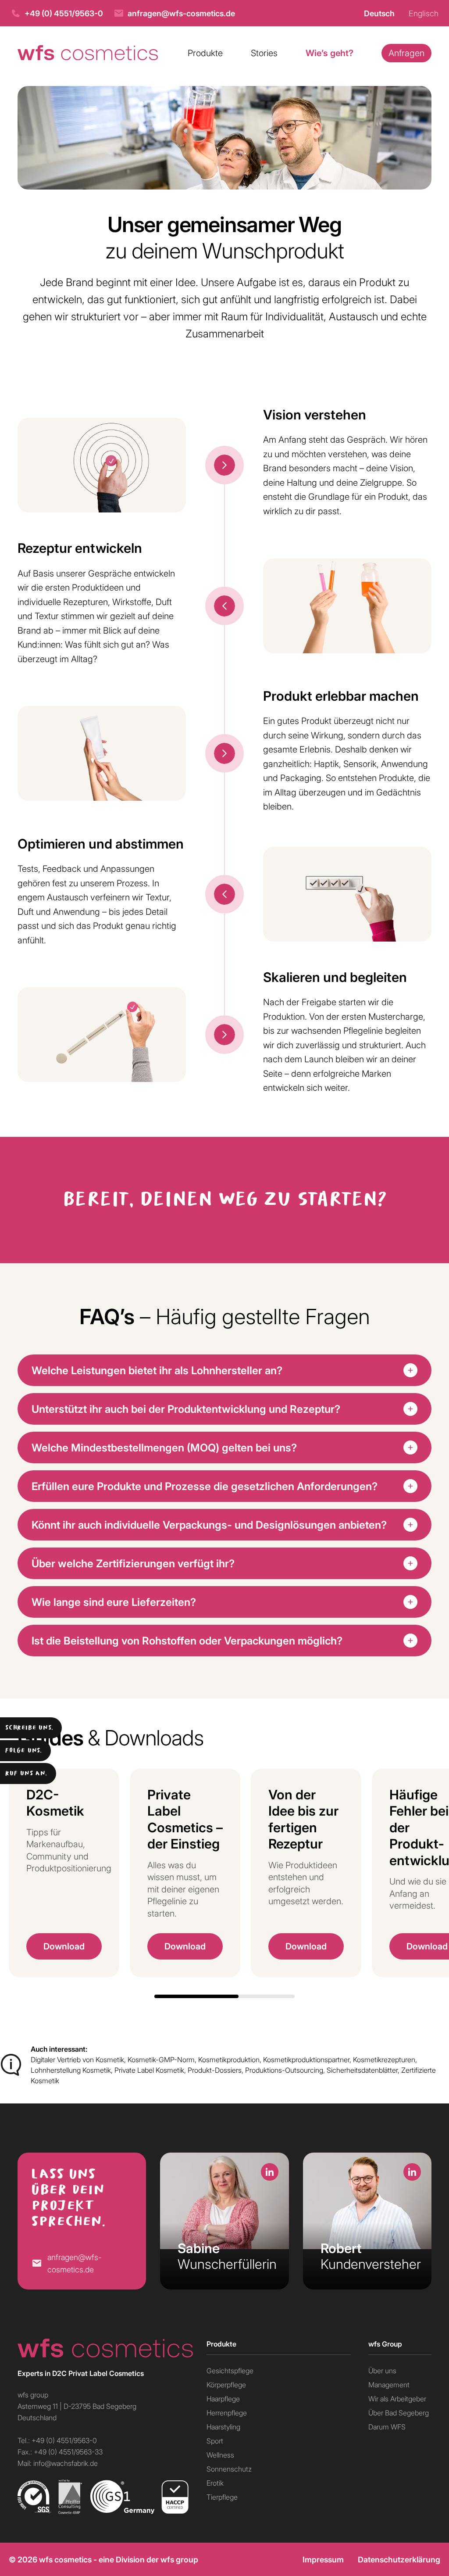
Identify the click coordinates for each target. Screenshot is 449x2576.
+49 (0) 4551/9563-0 (64, 13)
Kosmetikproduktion (229, 2059)
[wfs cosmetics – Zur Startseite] (88, 53)
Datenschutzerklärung (399, 2559)
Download (64, 1946)
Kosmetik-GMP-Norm (161, 2059)
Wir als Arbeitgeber (397, 2399)
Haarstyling (223, 2427)
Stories (264, 53)
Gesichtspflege (230, 2370)
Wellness (220, 2455)
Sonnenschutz (229, 2469)
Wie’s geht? (330, 53)
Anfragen (406, 53)
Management (389, 2384)
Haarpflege (223, 2399)
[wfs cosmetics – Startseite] (103, 2348)
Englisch (424, 13)
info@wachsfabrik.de (66, 2463)
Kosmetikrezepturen (384, 2059)
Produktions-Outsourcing (284, 2070)
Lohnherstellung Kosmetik (71, 2070)
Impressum (323, 2559)
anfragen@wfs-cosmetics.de (181, 13)
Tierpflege (222, 2497)
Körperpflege (226, 2384)
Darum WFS (387, 2427)
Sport (215, 2441)
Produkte (205, 53)
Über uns (382, 2370)
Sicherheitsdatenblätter (362, 2070)
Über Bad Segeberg (399, 2413)
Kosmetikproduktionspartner (306, 2059)
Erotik (215, 2483)
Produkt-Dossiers (215, 2070)
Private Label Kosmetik (149, 2070)
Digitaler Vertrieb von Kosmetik (77, 2059)
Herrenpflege (227, 2413)
